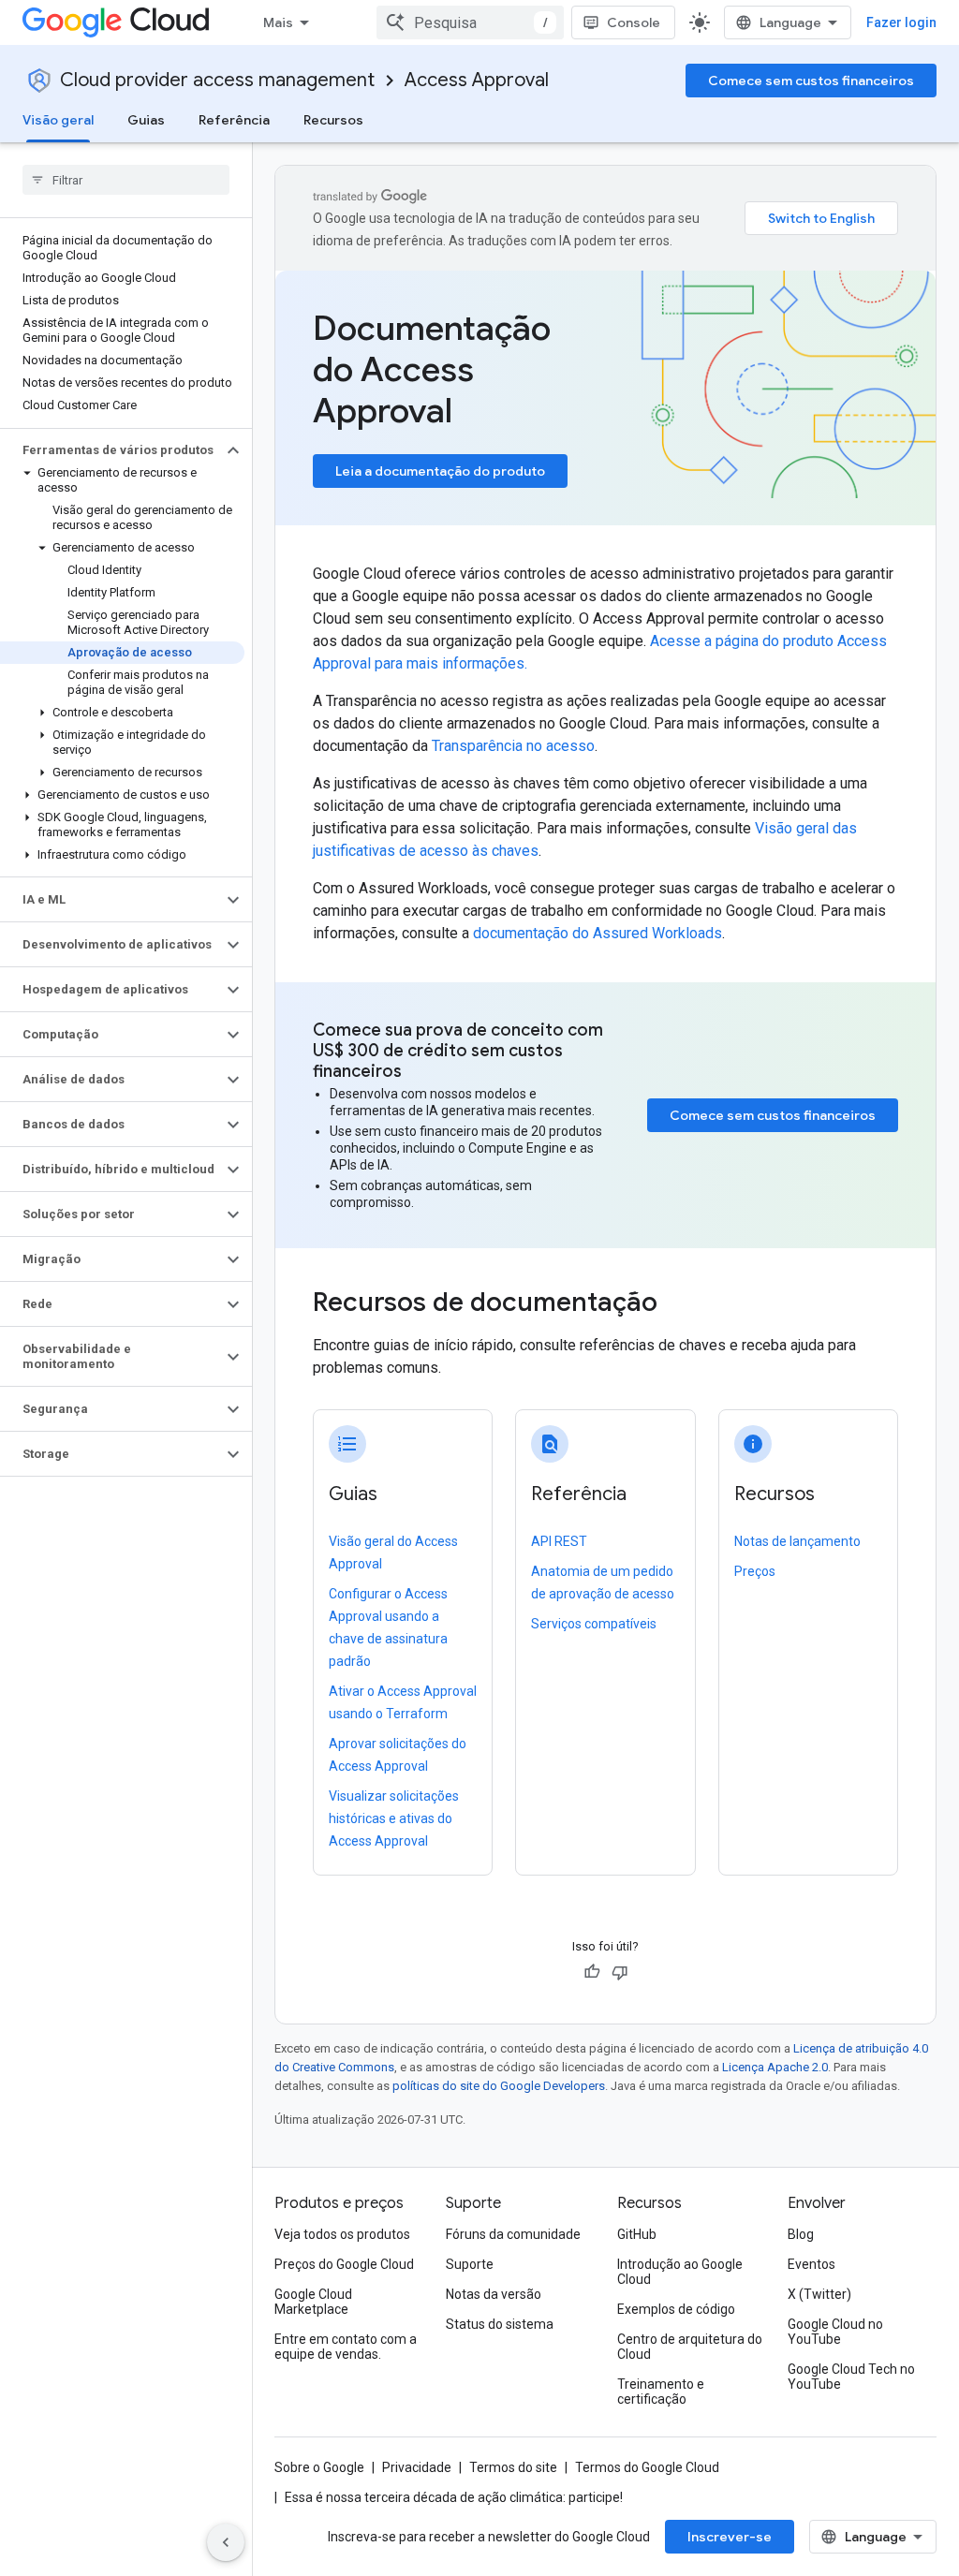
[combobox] (470, 22)
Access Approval (477, 80)
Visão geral (58, 120)
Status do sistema (500, 2324)
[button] (111, 450)
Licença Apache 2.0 (775, 2067)
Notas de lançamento (797, 1541)
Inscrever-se (730, 2537)
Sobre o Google (319, 2467)
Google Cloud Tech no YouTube (851, 2377)
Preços (755, 1571)
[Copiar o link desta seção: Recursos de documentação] (683, 1304)
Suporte (470, 2264)
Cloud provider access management (217, 80)
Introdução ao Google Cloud (680, 2272)
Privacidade (417, 2467)
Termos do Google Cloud (647, 2467)
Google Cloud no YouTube (835, 2332)
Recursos (333, 120)
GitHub (637, 2234)
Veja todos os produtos (342, 2234)
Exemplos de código (676, 2309)
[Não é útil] (620, 1972)
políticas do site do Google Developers (499, 2086)
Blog (801, 2234)
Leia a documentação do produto (440, 471)
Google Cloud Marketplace (313, 2302)
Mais (278, 22)
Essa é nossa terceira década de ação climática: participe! (454, 2497)
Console (634, 22)
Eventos (811, 2264)
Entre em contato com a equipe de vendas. (346, 2347)
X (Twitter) (819, 2294)
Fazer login (901, 22)
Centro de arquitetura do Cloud (690, 2347)
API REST (559, 1541)
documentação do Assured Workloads (598, 933)
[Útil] (592, 1972)
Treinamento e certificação (661, 2392)
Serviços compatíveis (594, 1624)
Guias (146, 120)
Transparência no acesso (513, 746)
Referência (234, 120)
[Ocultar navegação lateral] (226, 2542)
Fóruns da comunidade (513, 2234)
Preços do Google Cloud (344, 2264)
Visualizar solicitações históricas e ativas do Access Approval (394, 1818)
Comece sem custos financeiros (811, 81)
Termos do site (513, 2467)
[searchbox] (126, 180)
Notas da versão (494, 2294)
